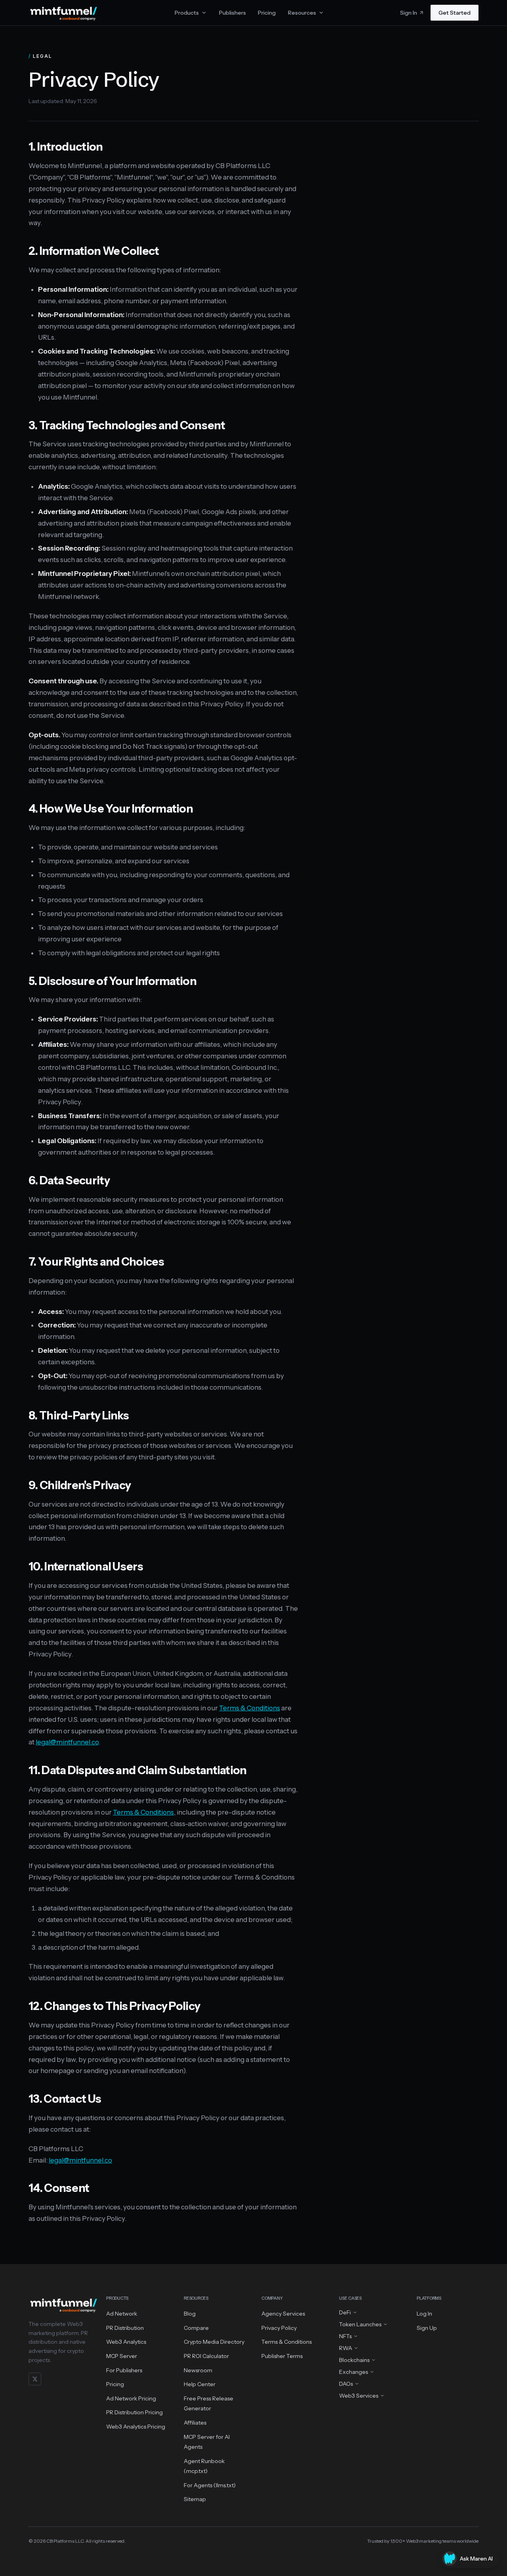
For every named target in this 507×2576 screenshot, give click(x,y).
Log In (424, 2314)
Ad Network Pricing (131, 2398)
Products (187, 13)
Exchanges (354, 2372)
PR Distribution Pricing (134, 2412)
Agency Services (283, 2314)
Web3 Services (359, 2396)
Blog (190, 2314)
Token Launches (360, 2324)
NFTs (345, 2336)
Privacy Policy (279, 2328)
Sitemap (195, 2499)
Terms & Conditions (250, 1708)
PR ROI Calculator (206, 2356)
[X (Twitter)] (35, 2379)
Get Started (455, 13)
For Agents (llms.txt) (210, 2485)
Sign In (409, 13)
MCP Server (122, 2356)
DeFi (345, 2312)
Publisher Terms (282, 2356)
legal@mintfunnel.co (67, 1742)
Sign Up (427, 2328)
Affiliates (195, 2423)
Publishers (233, 13)
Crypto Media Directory (214, 2342)
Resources (302, 13)
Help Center (200, 2384)
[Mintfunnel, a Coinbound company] (63, 13)
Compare (196, 2328)
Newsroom (198, 2370)
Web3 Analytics (126, 2342)
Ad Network (122, 2314)
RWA (346, 2348)
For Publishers (124, 2370)
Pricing (267, 13)
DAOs (346, 2384)
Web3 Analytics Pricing (136, 2427)
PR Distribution (125, 2328)
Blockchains (354, 2360)
